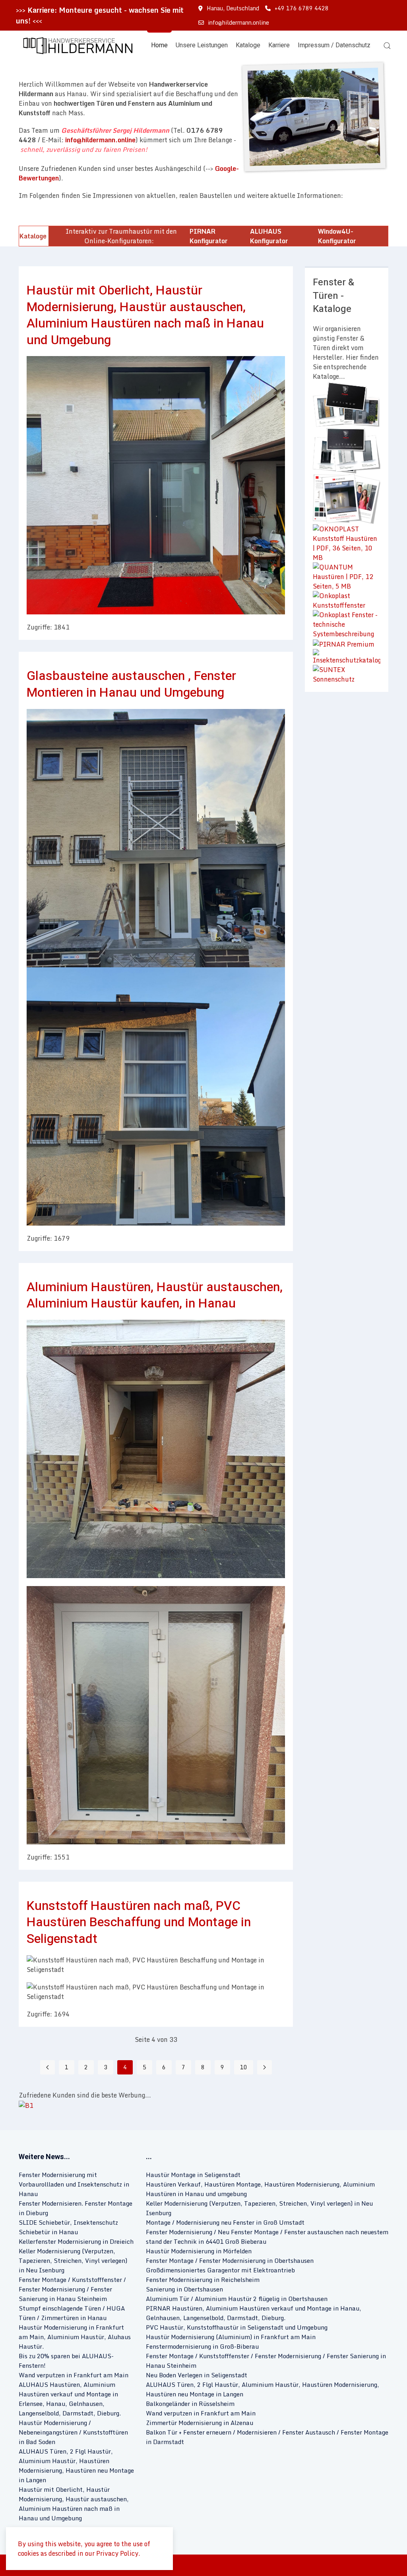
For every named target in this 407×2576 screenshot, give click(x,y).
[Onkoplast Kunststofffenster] (347, 600)
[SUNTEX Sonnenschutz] (347, 674)
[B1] (26, 2105)
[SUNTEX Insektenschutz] (347, 656)
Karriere (279, 45)
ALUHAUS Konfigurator (269, 236)
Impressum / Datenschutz (334, 45)
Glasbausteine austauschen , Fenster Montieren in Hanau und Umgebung (131, 684)
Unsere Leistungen (202, 45)
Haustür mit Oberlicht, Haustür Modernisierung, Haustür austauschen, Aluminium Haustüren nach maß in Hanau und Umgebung (145, 315)
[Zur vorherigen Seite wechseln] (47, 2067)
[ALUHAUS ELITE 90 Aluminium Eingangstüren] (347, 498)
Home (159, 45)
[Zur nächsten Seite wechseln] (265, 2067)
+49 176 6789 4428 (302, 8)
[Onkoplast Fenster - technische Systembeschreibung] (347, 624)
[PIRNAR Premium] (344, 643)
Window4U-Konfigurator (337, 236)
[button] (76, 46)
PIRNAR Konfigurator (209, 236)
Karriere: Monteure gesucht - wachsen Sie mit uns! (100, 15)
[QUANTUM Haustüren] (347, 576)
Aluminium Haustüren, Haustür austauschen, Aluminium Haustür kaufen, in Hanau (155, 1295)
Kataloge (248, 45)
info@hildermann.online (238, 22)
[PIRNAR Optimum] (347, 404)
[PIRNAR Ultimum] (347, 450)
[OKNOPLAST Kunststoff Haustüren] (347, 542)
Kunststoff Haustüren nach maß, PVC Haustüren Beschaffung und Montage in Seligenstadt (139, 1922)
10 (244, 2067)
